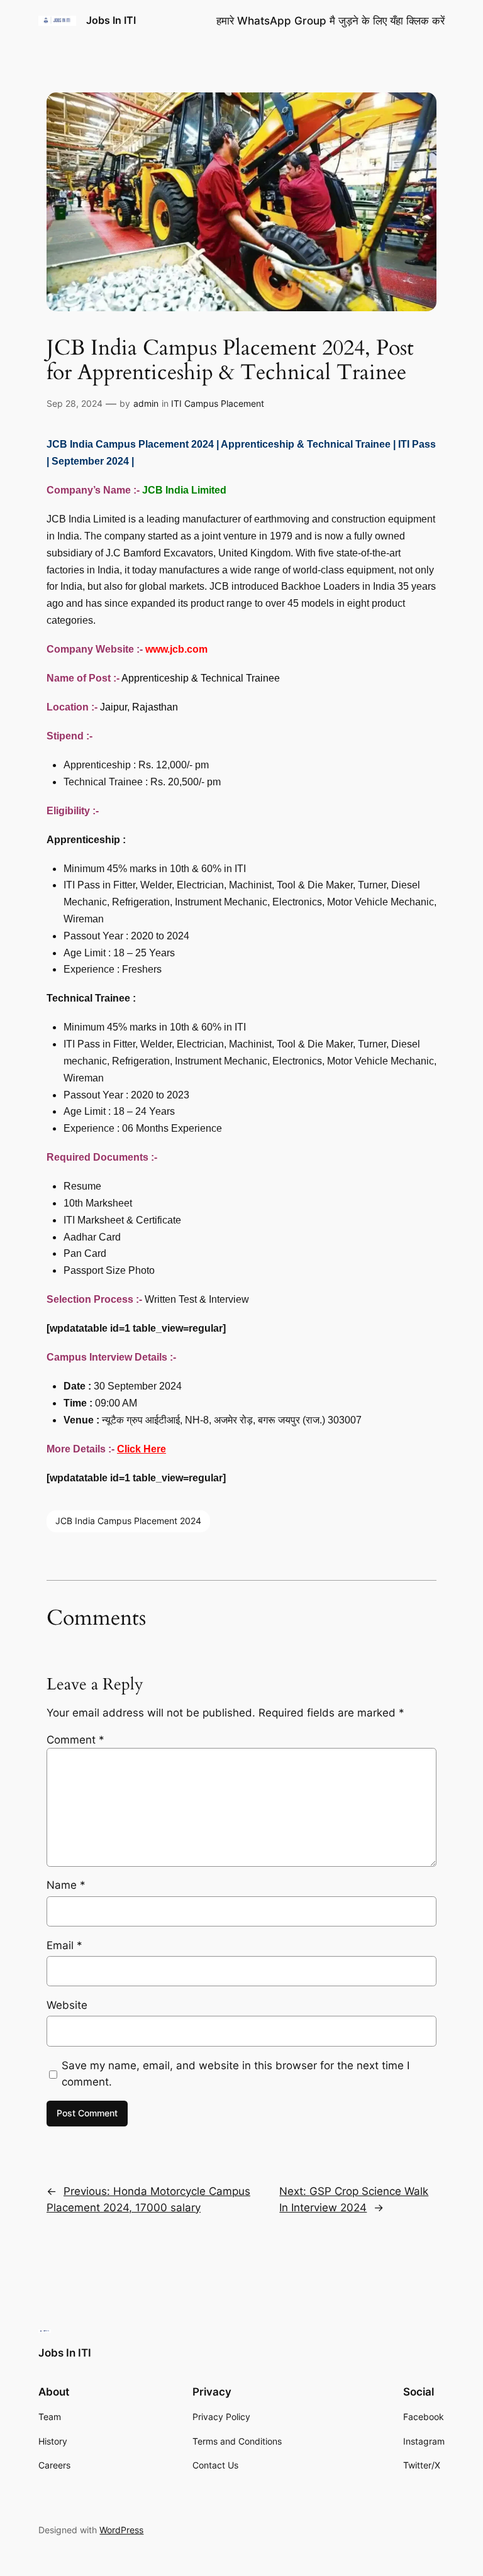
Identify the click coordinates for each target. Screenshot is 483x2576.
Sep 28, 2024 (75, 403)
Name (66, 1885)
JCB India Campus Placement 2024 (128, 1521)
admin (146, 403)
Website (67, 2005)
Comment (75, 1740)
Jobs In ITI (111, 20)
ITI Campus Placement (218, 403)
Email (64, 1945)
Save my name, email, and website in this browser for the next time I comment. (236, 2074)
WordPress (121, 2530)
